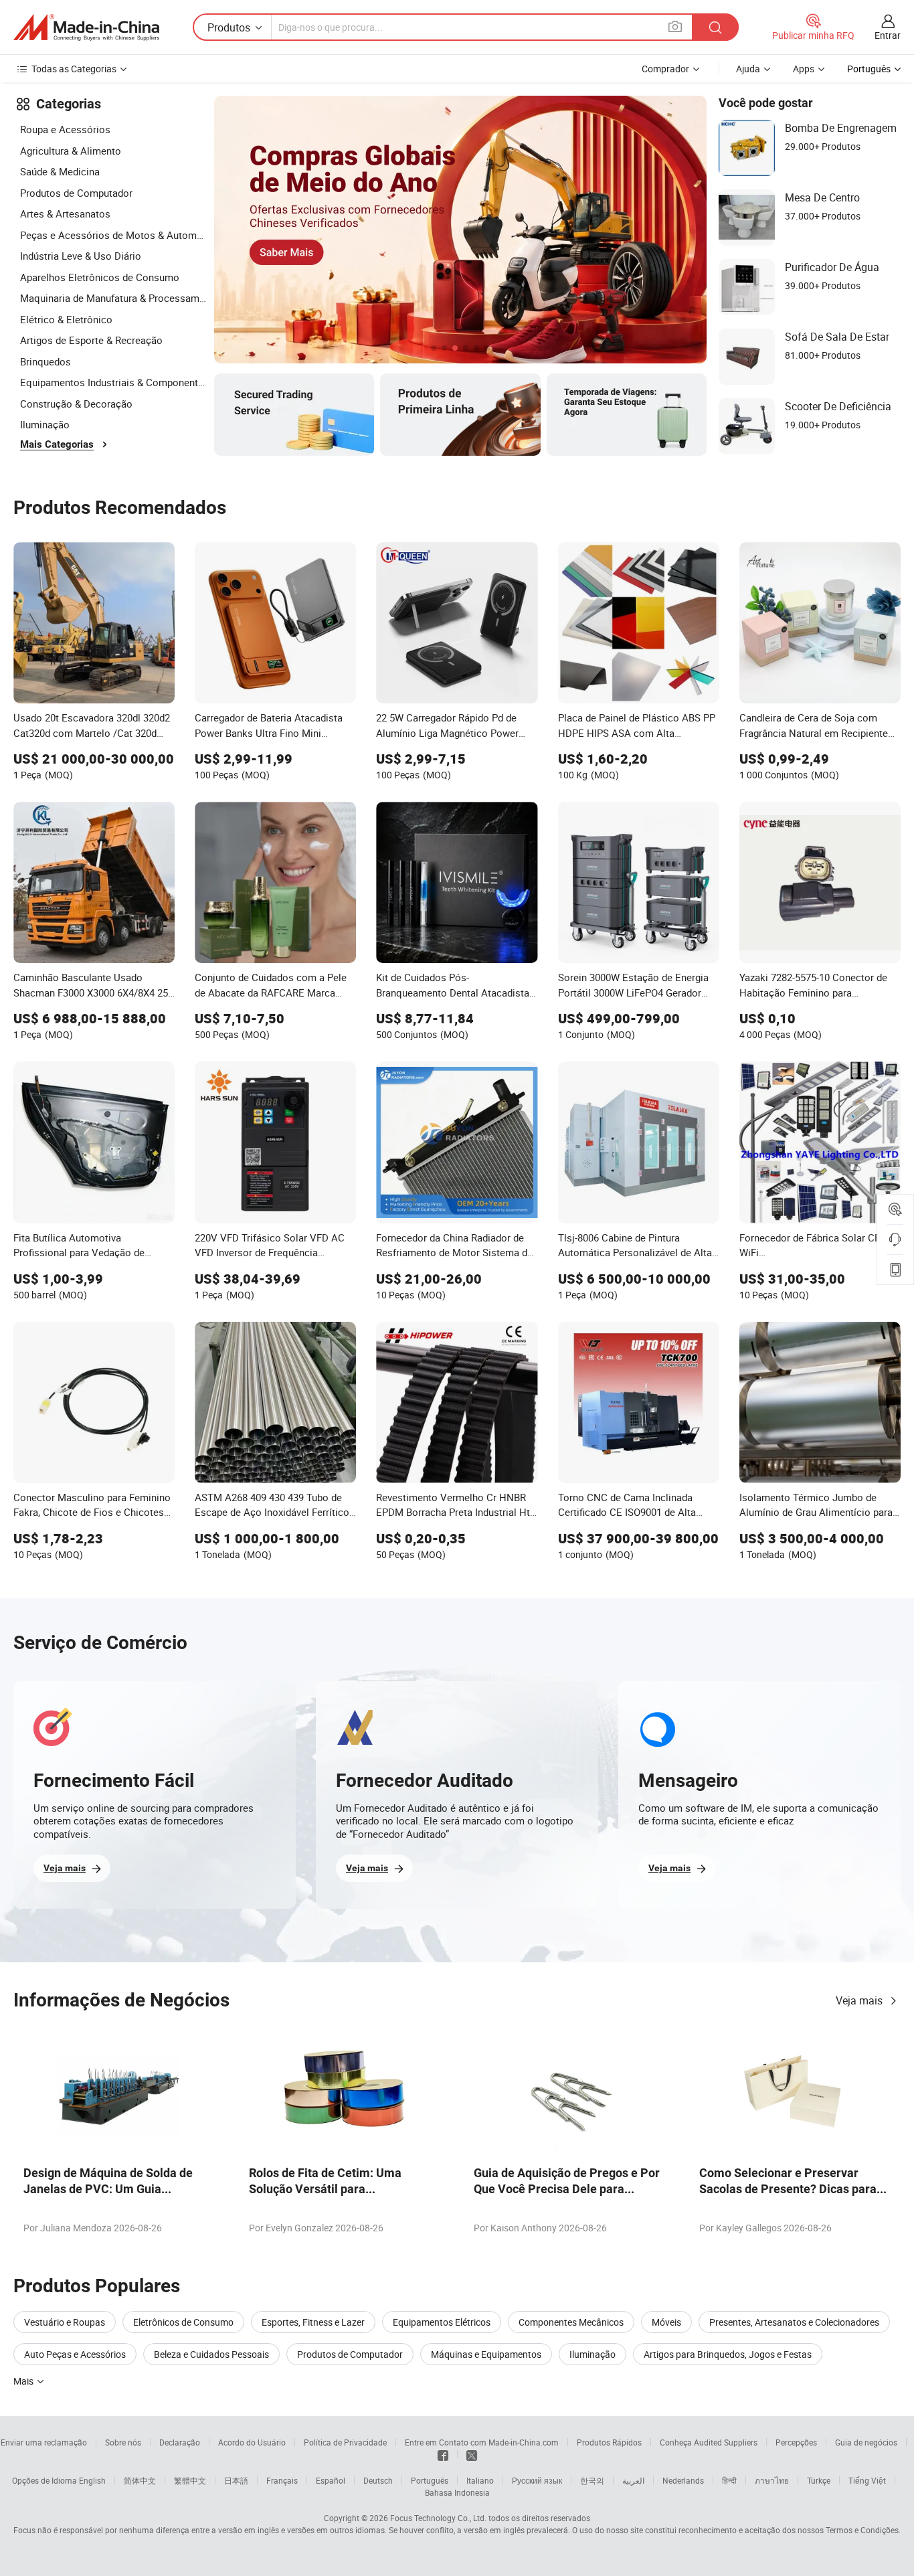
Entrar (888, 35)
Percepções (796, 2442)
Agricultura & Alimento (71, 151)
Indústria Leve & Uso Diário (81, 256)
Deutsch (378, 2480)
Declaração (180, 2442)
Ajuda (748, 69)
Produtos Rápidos (609, 2442)
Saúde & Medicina (60, 171)
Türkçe (819, 2480)
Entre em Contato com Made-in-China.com (482, 2442)
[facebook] (443, 2454)
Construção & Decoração (76, 404)
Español (331, 2480)
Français (282, 2480)
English (92, 2480)
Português (430, 2480)
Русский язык (537, 2480)
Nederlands (683, 2480)
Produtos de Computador (76, 193)
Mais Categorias (57, 444)
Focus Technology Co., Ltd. (438, 2518)
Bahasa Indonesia (457, 2492)
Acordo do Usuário (252, 2442)
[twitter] (472, 2454)
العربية (633, 2480)
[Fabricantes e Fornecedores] (86, 27)
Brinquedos (45, 361)
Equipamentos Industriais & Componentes (114, 382)
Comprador (665, 69)
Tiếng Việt (867, 2480)
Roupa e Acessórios (65, 129)
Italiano (480, 2480)
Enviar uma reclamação (44, 2442)
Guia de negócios (866, 2442)
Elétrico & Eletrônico (66, 319)
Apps (804, 69)
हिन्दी (729, 2480)
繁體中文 (190, 2480)
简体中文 (140, 2480)
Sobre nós (123, 2442)
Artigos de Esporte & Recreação (91, 340)
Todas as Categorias (74, 69)
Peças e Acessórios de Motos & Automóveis (114, 235)
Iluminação (45, 424)
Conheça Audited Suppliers (709, 2442)
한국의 (592, 2480)
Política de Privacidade (345, 2442)
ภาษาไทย (772, 2480)
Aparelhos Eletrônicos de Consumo (100, 277)
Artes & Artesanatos (65, 213)
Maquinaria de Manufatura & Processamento (114, 298)
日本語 (236, 2480)
